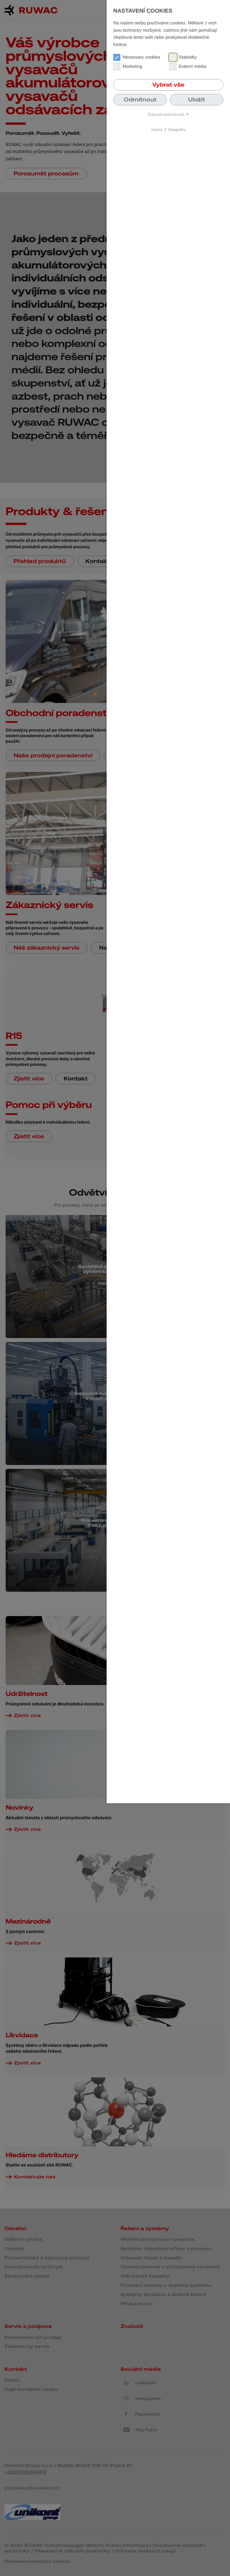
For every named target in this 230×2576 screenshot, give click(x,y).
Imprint (157, 129)
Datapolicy (177, 129)
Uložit (197, 99)
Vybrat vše (168, 85)
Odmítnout (140, 99)
